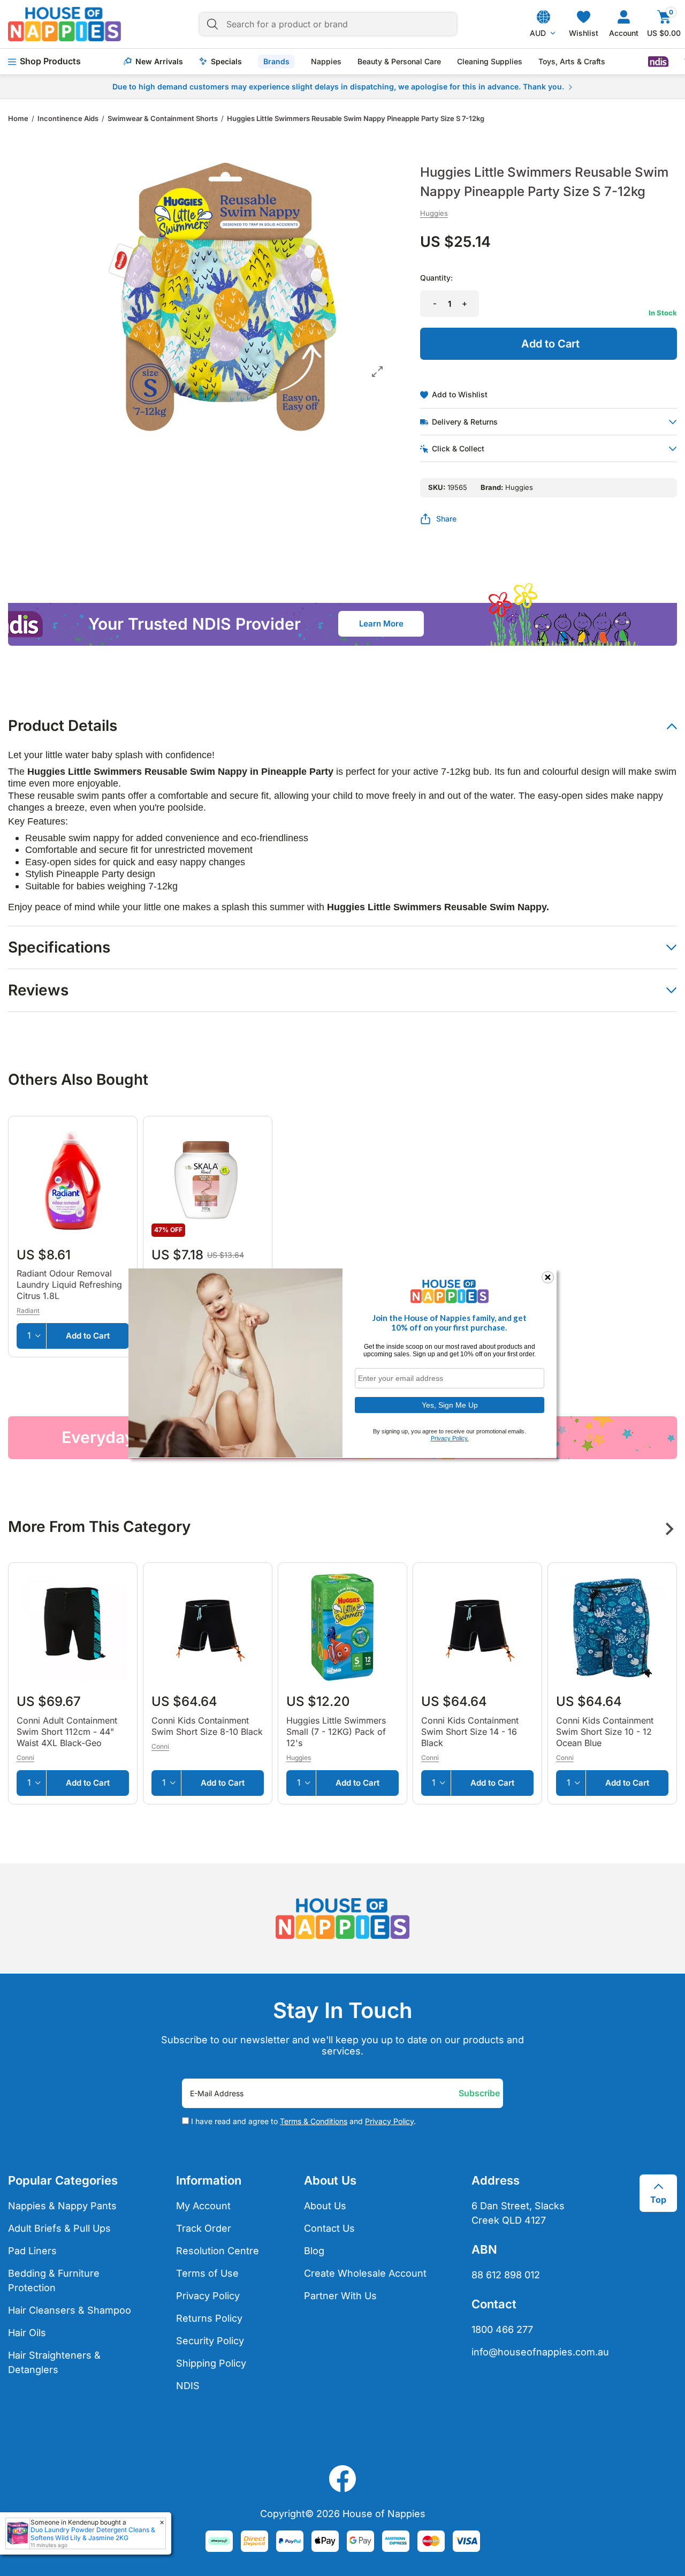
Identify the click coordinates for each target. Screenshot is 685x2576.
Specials (226, 62)
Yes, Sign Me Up (450, 1404)
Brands (276, 61)
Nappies (326, 62)
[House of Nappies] (64, 24)
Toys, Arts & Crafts (572, 62)
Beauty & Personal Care (399, 62)
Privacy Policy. (450, 1438)
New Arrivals (159, 62)
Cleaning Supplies (490, 62)
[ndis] (658, 62)
